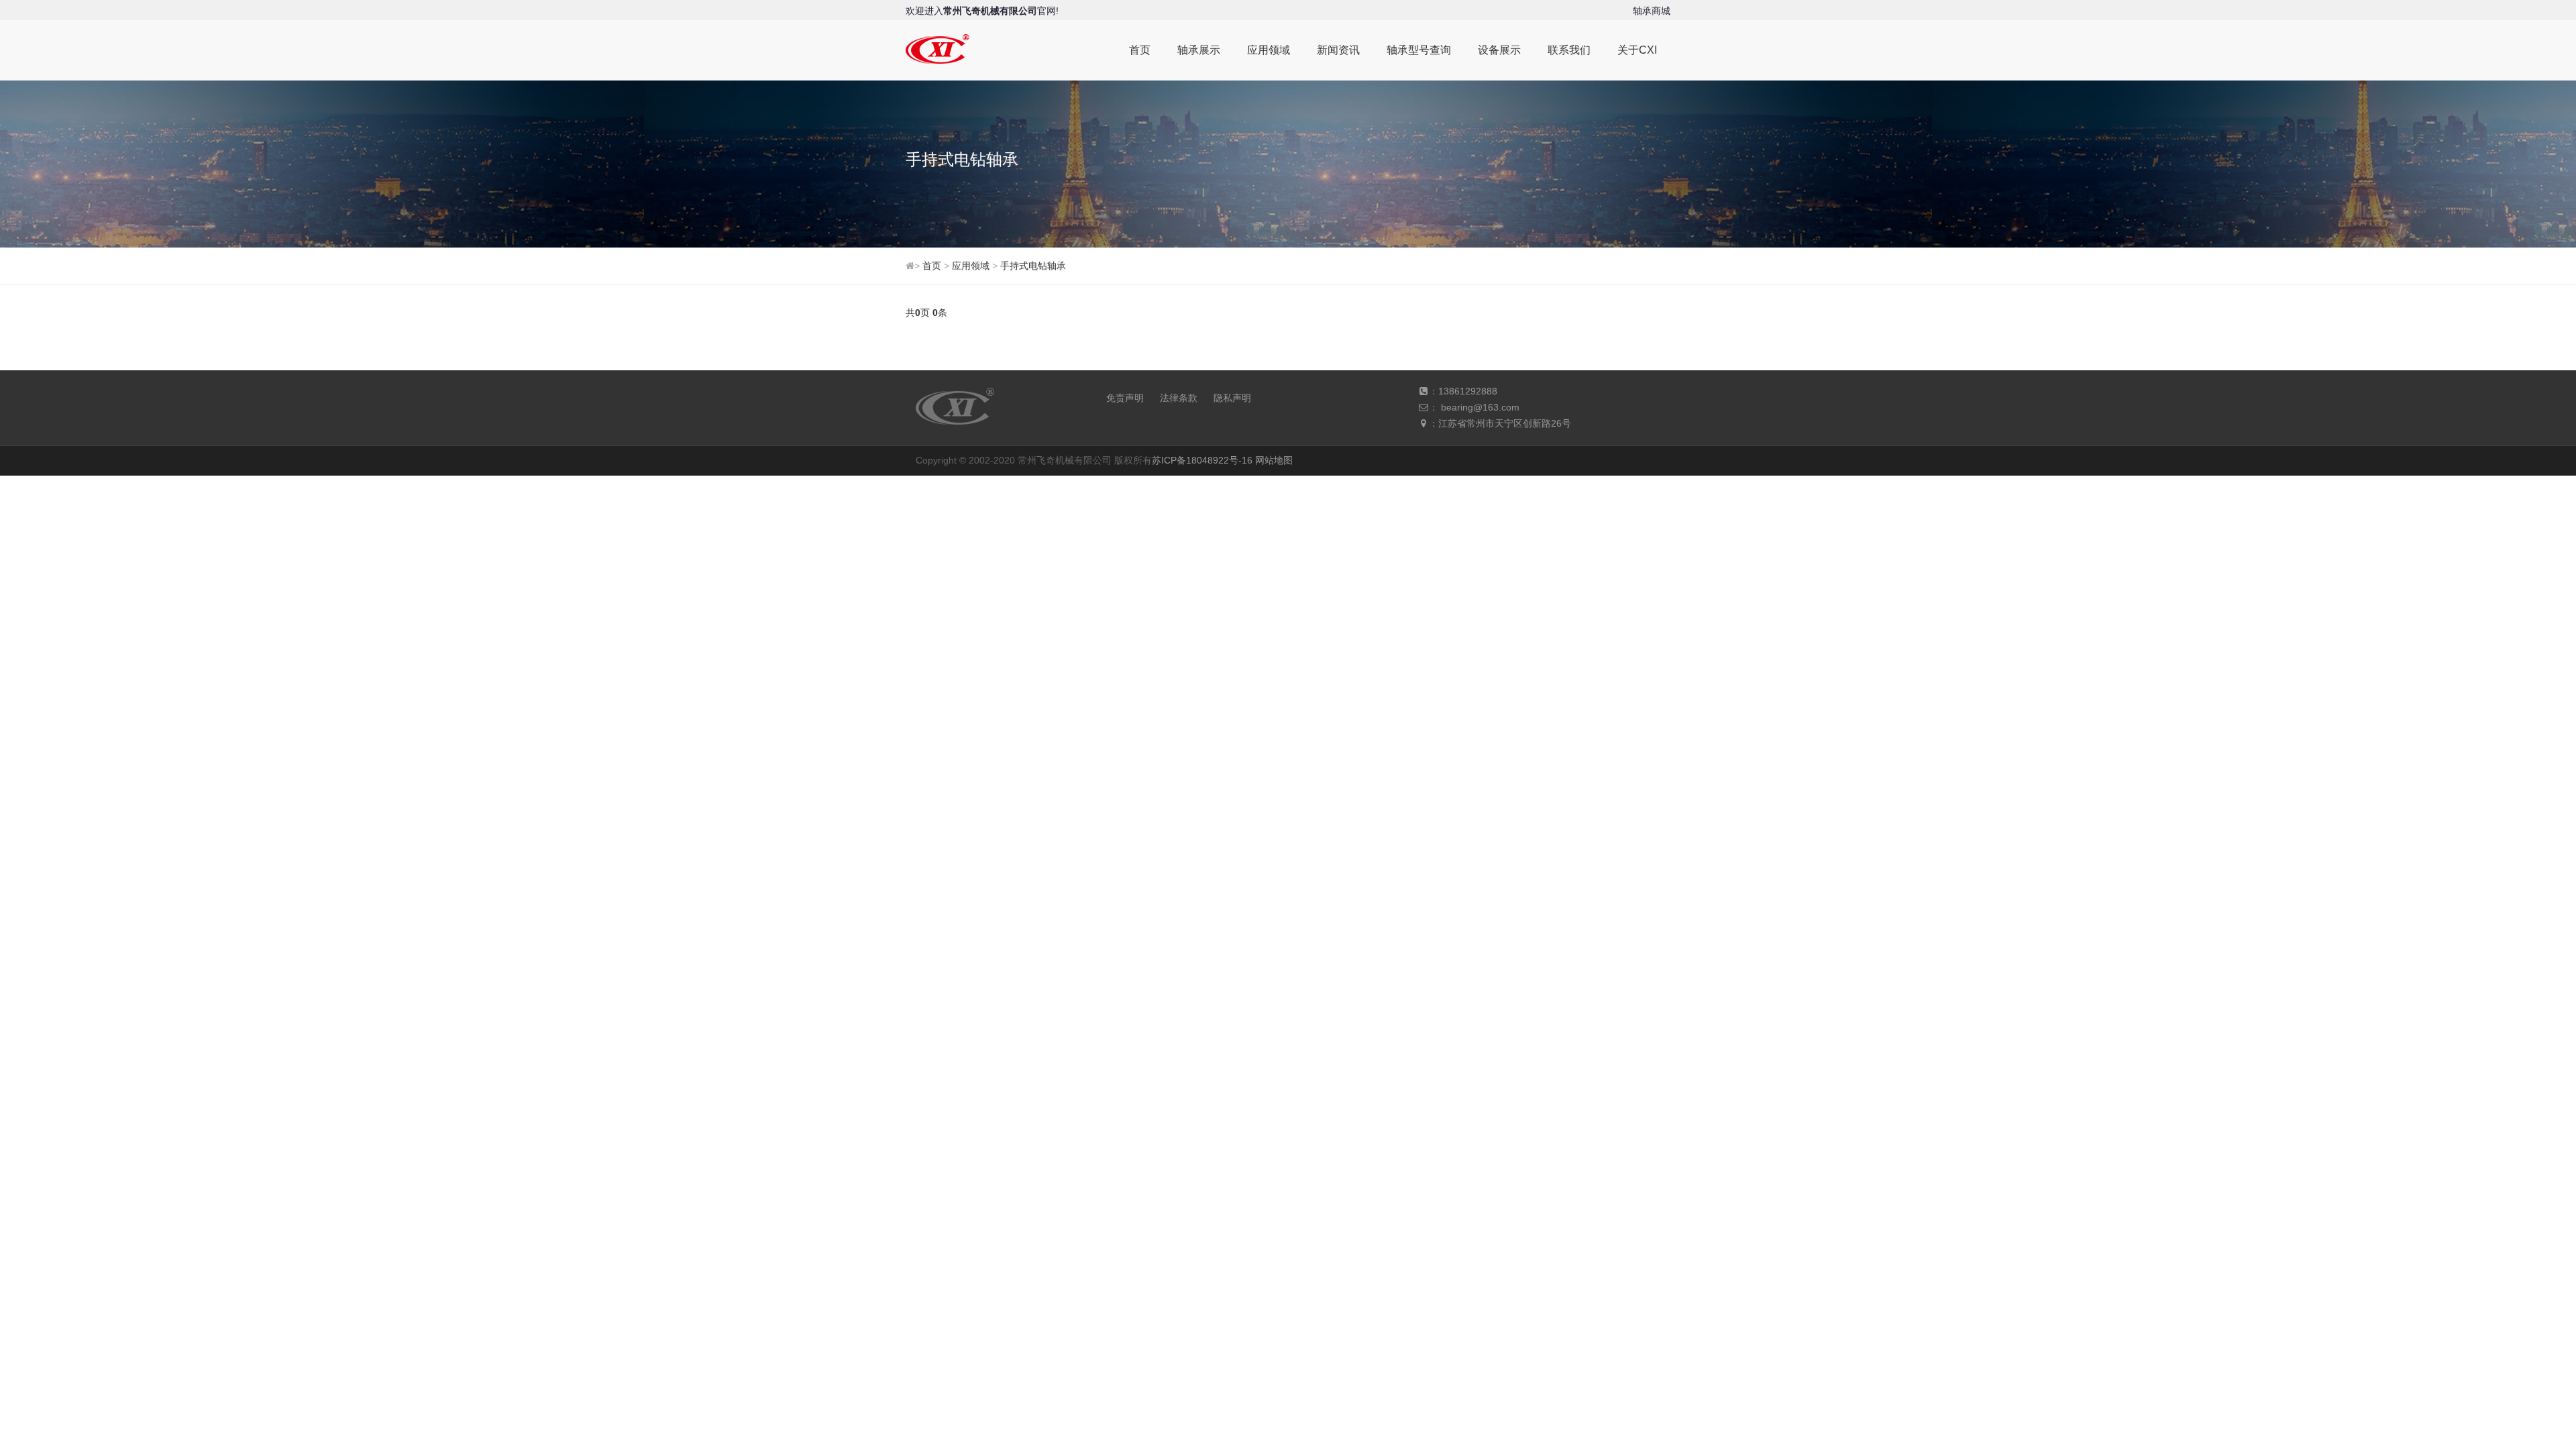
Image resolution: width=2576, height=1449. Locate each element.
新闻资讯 (1338, 50)
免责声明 (1125, 398)
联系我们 (1569, 50)
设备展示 (1499, 50)
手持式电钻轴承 (1033, 266)
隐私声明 (1232, 398)
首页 (1140, 50)
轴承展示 (1199, 50)
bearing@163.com (1480, 407)
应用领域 (1269, 50)
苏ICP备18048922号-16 (1202, 460)
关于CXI (1637, 50)
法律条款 (1179, 398)
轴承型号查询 (1419, 50)
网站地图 (1274, 460)
